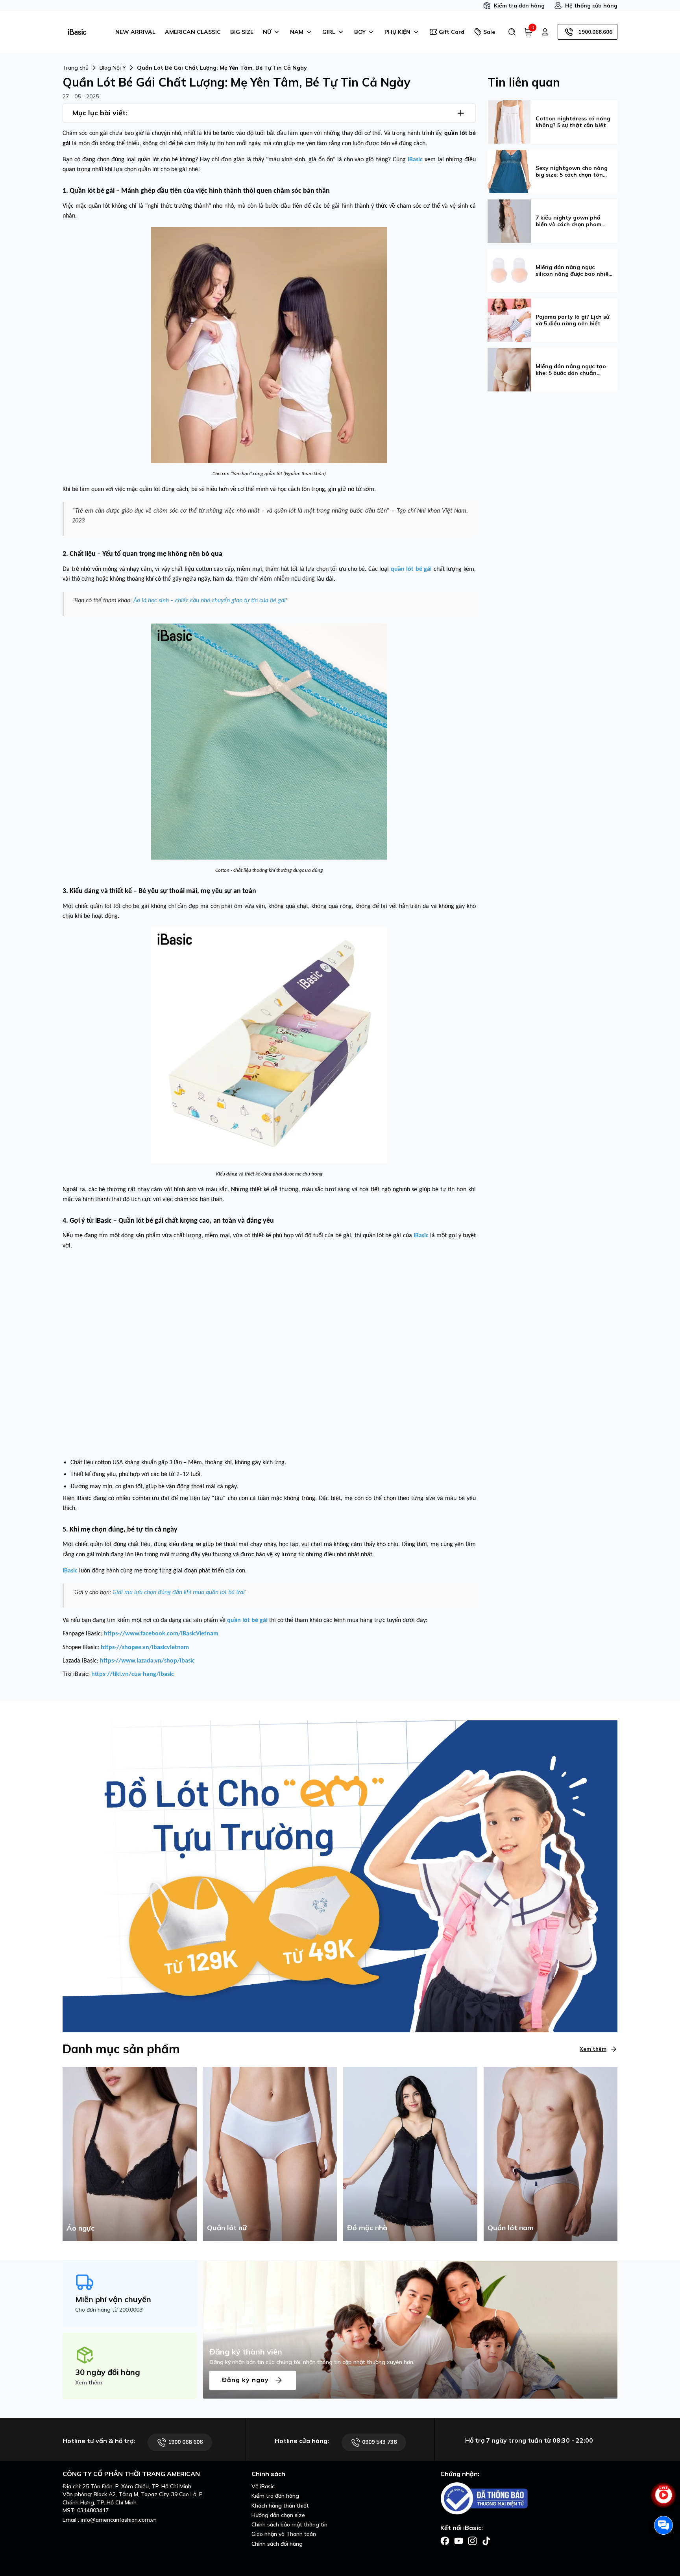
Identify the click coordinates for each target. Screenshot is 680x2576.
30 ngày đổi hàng (108, 2372)
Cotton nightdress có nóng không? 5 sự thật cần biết (573, 122)
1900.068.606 (595, 32)
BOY (360, 32)
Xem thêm (593, 2049)
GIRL (329, 32)
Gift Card (452, 32)
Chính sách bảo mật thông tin (289, 2524)
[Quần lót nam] (551, 2153)
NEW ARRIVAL (135, 32)
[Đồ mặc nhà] (410, 2153)
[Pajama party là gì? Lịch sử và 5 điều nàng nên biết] (509, 319)
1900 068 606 (185, 2442)
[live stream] (663, 2499)
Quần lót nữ (227, 2228)
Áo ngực (80, 2228)
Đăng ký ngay (246, 2380)
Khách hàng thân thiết (280, 2506)
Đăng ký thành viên (246, 2352)
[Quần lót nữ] (270, 2153)
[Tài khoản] (545, 32)
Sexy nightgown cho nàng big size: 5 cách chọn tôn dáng (572, 172)
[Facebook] (445, 2540)
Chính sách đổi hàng (277, 2544)
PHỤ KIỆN (397, 32)
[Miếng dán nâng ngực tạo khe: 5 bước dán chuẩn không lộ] (509, 369)
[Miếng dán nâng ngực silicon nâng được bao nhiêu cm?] (509, 270)
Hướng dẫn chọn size (278, 2515)
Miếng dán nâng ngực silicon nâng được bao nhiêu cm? (574, 271)
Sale (489, 32)
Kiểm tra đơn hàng (519, 6)
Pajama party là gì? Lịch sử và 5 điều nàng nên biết (572, 320)
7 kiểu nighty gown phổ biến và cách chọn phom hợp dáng (568, 221)
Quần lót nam (511, 2228)
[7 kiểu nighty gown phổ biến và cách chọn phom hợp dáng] (509, 220)
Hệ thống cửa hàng (591, 6)
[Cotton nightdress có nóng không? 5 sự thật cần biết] (509, 121)
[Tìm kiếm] (512, 32)
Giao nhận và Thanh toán (284, 2534)
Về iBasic (263, 2486)
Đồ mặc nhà (367, 2228)
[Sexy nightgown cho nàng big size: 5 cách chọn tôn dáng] (509, 171)
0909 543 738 (379, 2442)
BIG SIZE (242, 32)
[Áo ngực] (130, 2153)
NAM (297, 32)
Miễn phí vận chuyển (113, 2299)
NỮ (267, 32)
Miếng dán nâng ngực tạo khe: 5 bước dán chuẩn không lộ (571, 370)
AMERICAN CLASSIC (193, 32)
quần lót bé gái (382, 1236)
